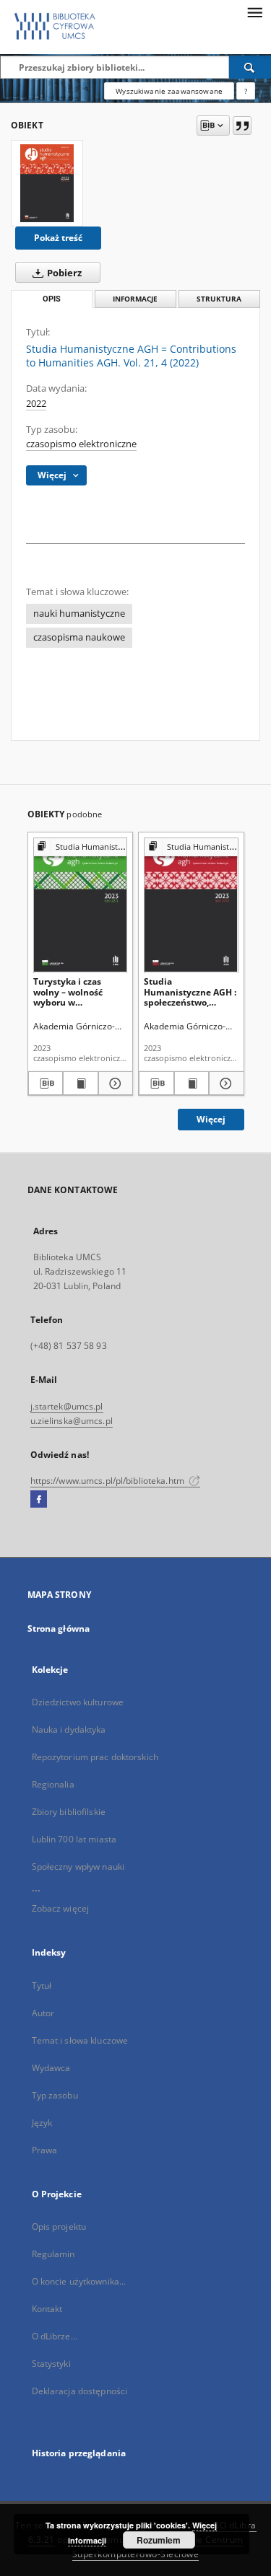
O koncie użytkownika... (79, 2281)
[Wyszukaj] (250, 67)
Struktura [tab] (219, 299)
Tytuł (42, 1986)
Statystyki (51, 2364)
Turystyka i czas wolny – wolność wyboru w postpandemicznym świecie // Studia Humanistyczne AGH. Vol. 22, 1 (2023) (78, 992)
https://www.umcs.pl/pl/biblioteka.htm (109, 1481)
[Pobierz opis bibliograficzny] (46, 1083)
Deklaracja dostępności (80, 2391)
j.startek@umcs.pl (67, 1406)
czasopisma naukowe (79, 637)
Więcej (211, 1119)
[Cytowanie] (242, 126)
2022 (36, 404)
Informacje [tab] (135, 299)
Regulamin (53, 2254)
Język (42, 2123)
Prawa (45, 2150)
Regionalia (53, 1784)
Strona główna (59, 1628)
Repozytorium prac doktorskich (95, 1757)
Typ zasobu (55, 2095)
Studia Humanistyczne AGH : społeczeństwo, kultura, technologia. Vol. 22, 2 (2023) (190, 992)
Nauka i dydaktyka (69, 1729)
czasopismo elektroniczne (81, 444)
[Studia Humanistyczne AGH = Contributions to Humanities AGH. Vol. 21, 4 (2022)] (47, 183)
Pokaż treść (58, 238)
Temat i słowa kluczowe (80, 2040)
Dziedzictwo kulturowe (78, 1702)
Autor (43, 2013)
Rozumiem (159, 2540)
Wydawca (51, 2068)
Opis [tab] (52, 299)
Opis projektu (59, 2226)
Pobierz (63, 273)
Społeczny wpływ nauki (78, 1867)
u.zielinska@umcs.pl (72, 1421)
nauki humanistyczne (79, 614)
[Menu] (254, 12)
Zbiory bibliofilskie (69, 1812)
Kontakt (47, 2309)
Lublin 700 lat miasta (74, 1839)
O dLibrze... (55, 2336)
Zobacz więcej (61, 1908)
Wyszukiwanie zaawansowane (169, 91)
